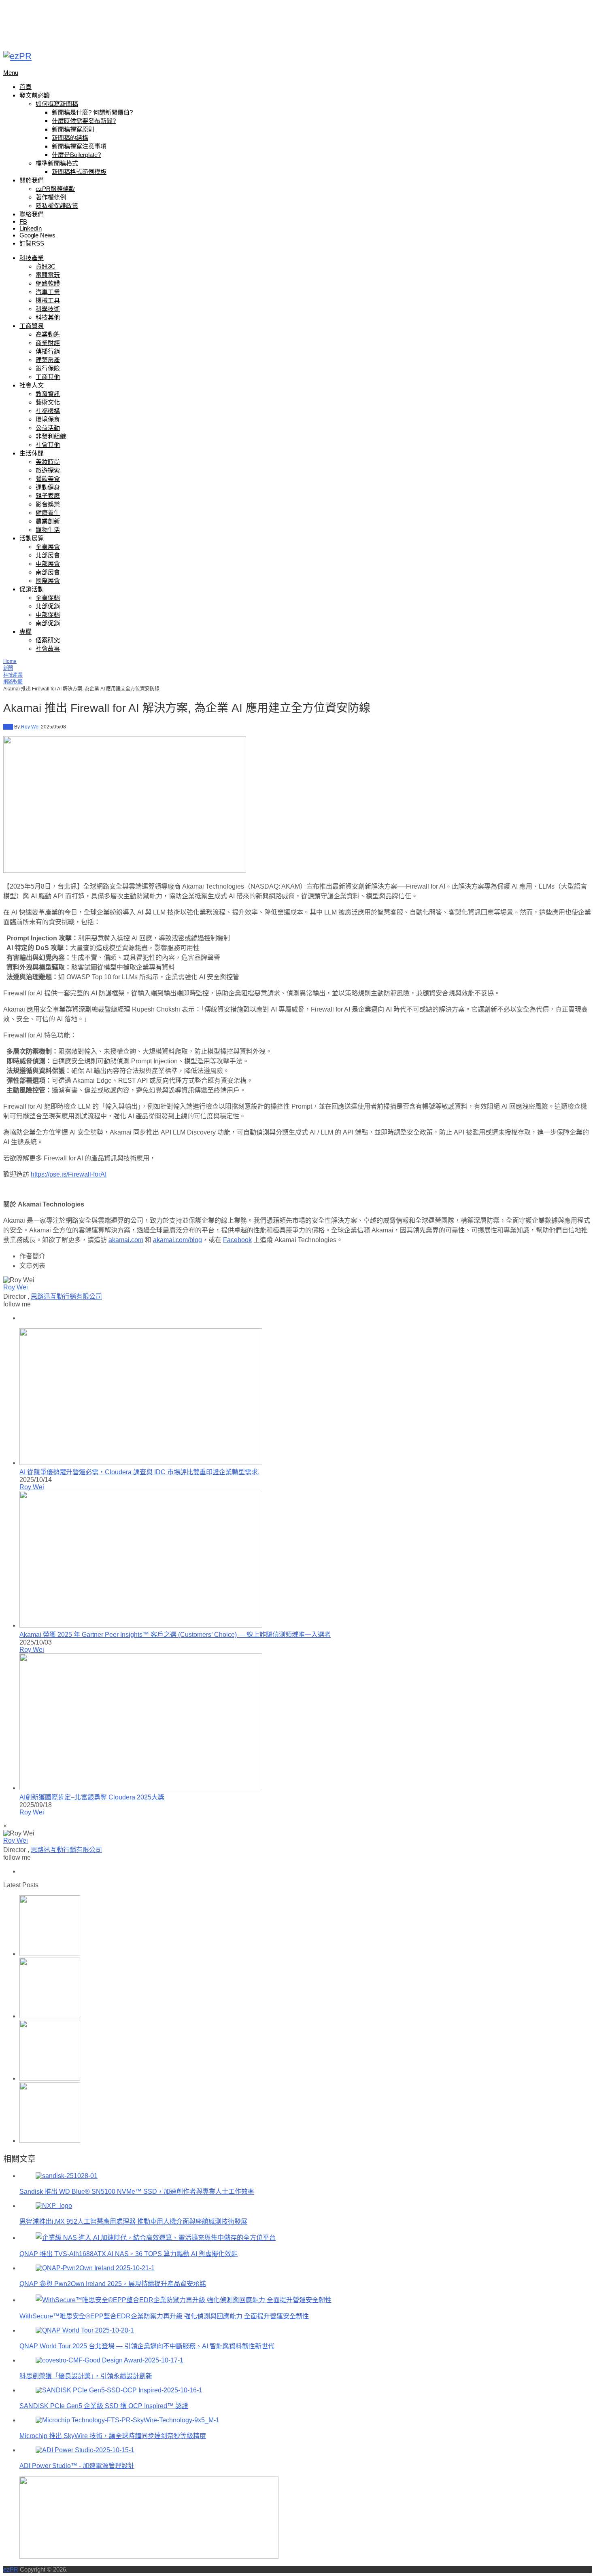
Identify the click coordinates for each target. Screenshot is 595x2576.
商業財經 (48, 343)
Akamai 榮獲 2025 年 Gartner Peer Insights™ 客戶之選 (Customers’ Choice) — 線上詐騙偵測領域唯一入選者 (175, 1635)
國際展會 (48, 581)
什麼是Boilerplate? (76, 155)
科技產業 (32, 258)
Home (10, 661)
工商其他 (48, 377)
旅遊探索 (48, 470)
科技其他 (48, 317)
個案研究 (48, 640)
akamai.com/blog (177, 1240)
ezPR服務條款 (55, 189)
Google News (37, 235)
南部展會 (48, 572)
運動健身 (48, 487)
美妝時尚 (48, 462)
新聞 (8, 668)
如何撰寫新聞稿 (57, 104)
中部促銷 (48, 615)
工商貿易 (32, 326)
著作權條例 (51, 197)
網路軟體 (48, 283)
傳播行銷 (48, 351)
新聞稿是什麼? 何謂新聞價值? (92, 112)
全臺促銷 (48, 598)
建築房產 (48, 360)
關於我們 (32, 180)
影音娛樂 (48, 504)
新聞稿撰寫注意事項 (79, 146)
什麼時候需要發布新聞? (84, 121)
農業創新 (48, 521)
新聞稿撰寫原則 (73, 129)
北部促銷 (48, 606)
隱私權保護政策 (57, 206)
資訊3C (46, 266)
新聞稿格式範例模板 (79, 172)
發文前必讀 (35, 95)
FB (23, 221)
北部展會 (48, 555)
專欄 (25, 632)
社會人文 (32, 385)
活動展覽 (32, 538)
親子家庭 (48, 496)
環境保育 (48, 419)
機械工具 (48, 300)
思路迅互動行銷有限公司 (66, 1296)
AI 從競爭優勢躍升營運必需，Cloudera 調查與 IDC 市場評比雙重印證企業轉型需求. (139, 1472)
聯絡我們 (32, 214)
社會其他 (48, 445)
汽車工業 (48, 292)
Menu (11, 73)
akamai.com (126, 1240)
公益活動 (48, 428)
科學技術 (48, 309)
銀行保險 (48, 368)
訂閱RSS (32, 243)
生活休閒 (32, 453)
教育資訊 (48, 394)
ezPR (11, 2569)
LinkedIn (31, 228)
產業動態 (48, 334)
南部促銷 (48, 623)
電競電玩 (48, 275)
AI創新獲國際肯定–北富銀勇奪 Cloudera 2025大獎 (92, 1797)
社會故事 (48, 649)
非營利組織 (51, 436)
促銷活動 (32, 589)
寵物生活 (48, 530)
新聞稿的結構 (70, 138)
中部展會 (48, 564)
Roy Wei (30, 727)
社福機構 (48, 411)
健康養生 (48, 513)
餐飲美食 (48, 479)
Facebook (237, 1240)
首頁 (25, 87)
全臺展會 (48, 547)
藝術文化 (48, 402)
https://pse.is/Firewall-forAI (69, 1174)
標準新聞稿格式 (57, 163)
